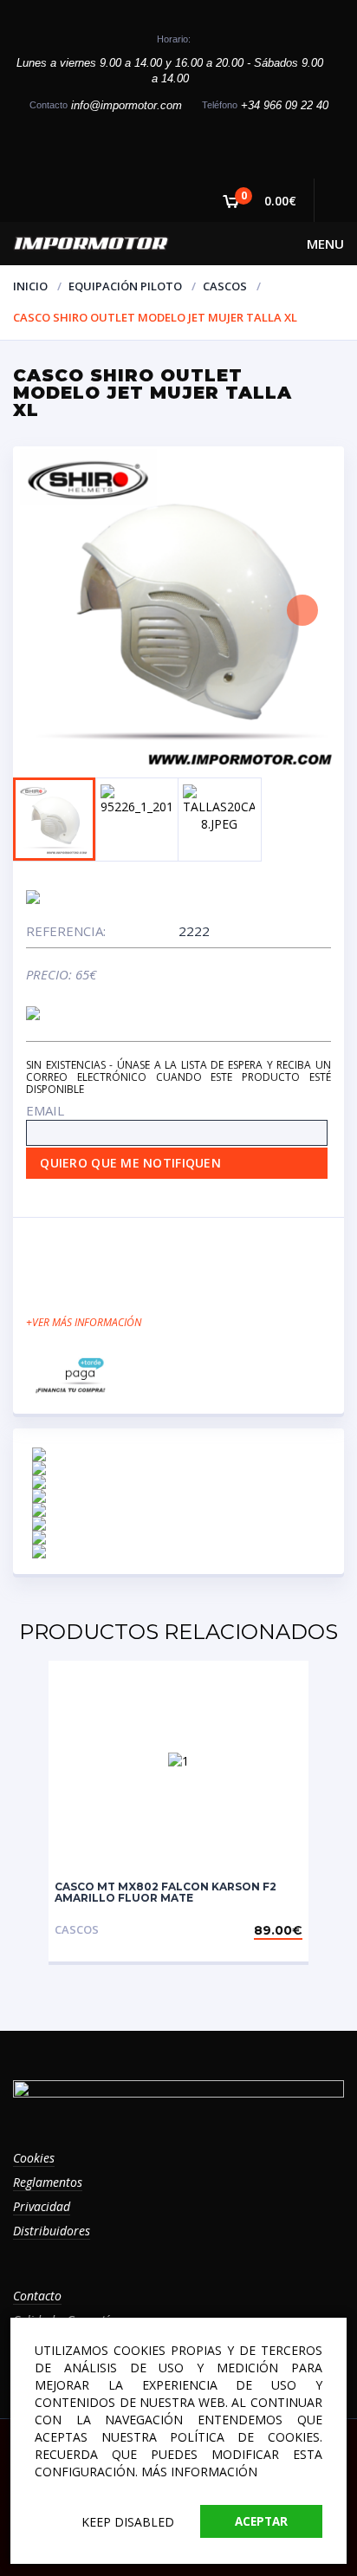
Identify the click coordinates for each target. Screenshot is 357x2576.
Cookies (34, 2158)
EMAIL (45, 1110)
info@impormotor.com (127, 105)
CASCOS (225, 286)
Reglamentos (48, 2182)
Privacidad (42, 2206)
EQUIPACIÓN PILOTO (125, 286)
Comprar (272, 1930)
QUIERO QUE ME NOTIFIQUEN (130, 1163)
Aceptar (261, 2521)
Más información (199, 2472)
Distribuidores (52, 2231)
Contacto (37, 2296)
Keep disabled (128, 2522)
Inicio (30, 286)
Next (302, 610)
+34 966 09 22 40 (285, 105)
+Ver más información (84, 1322)
